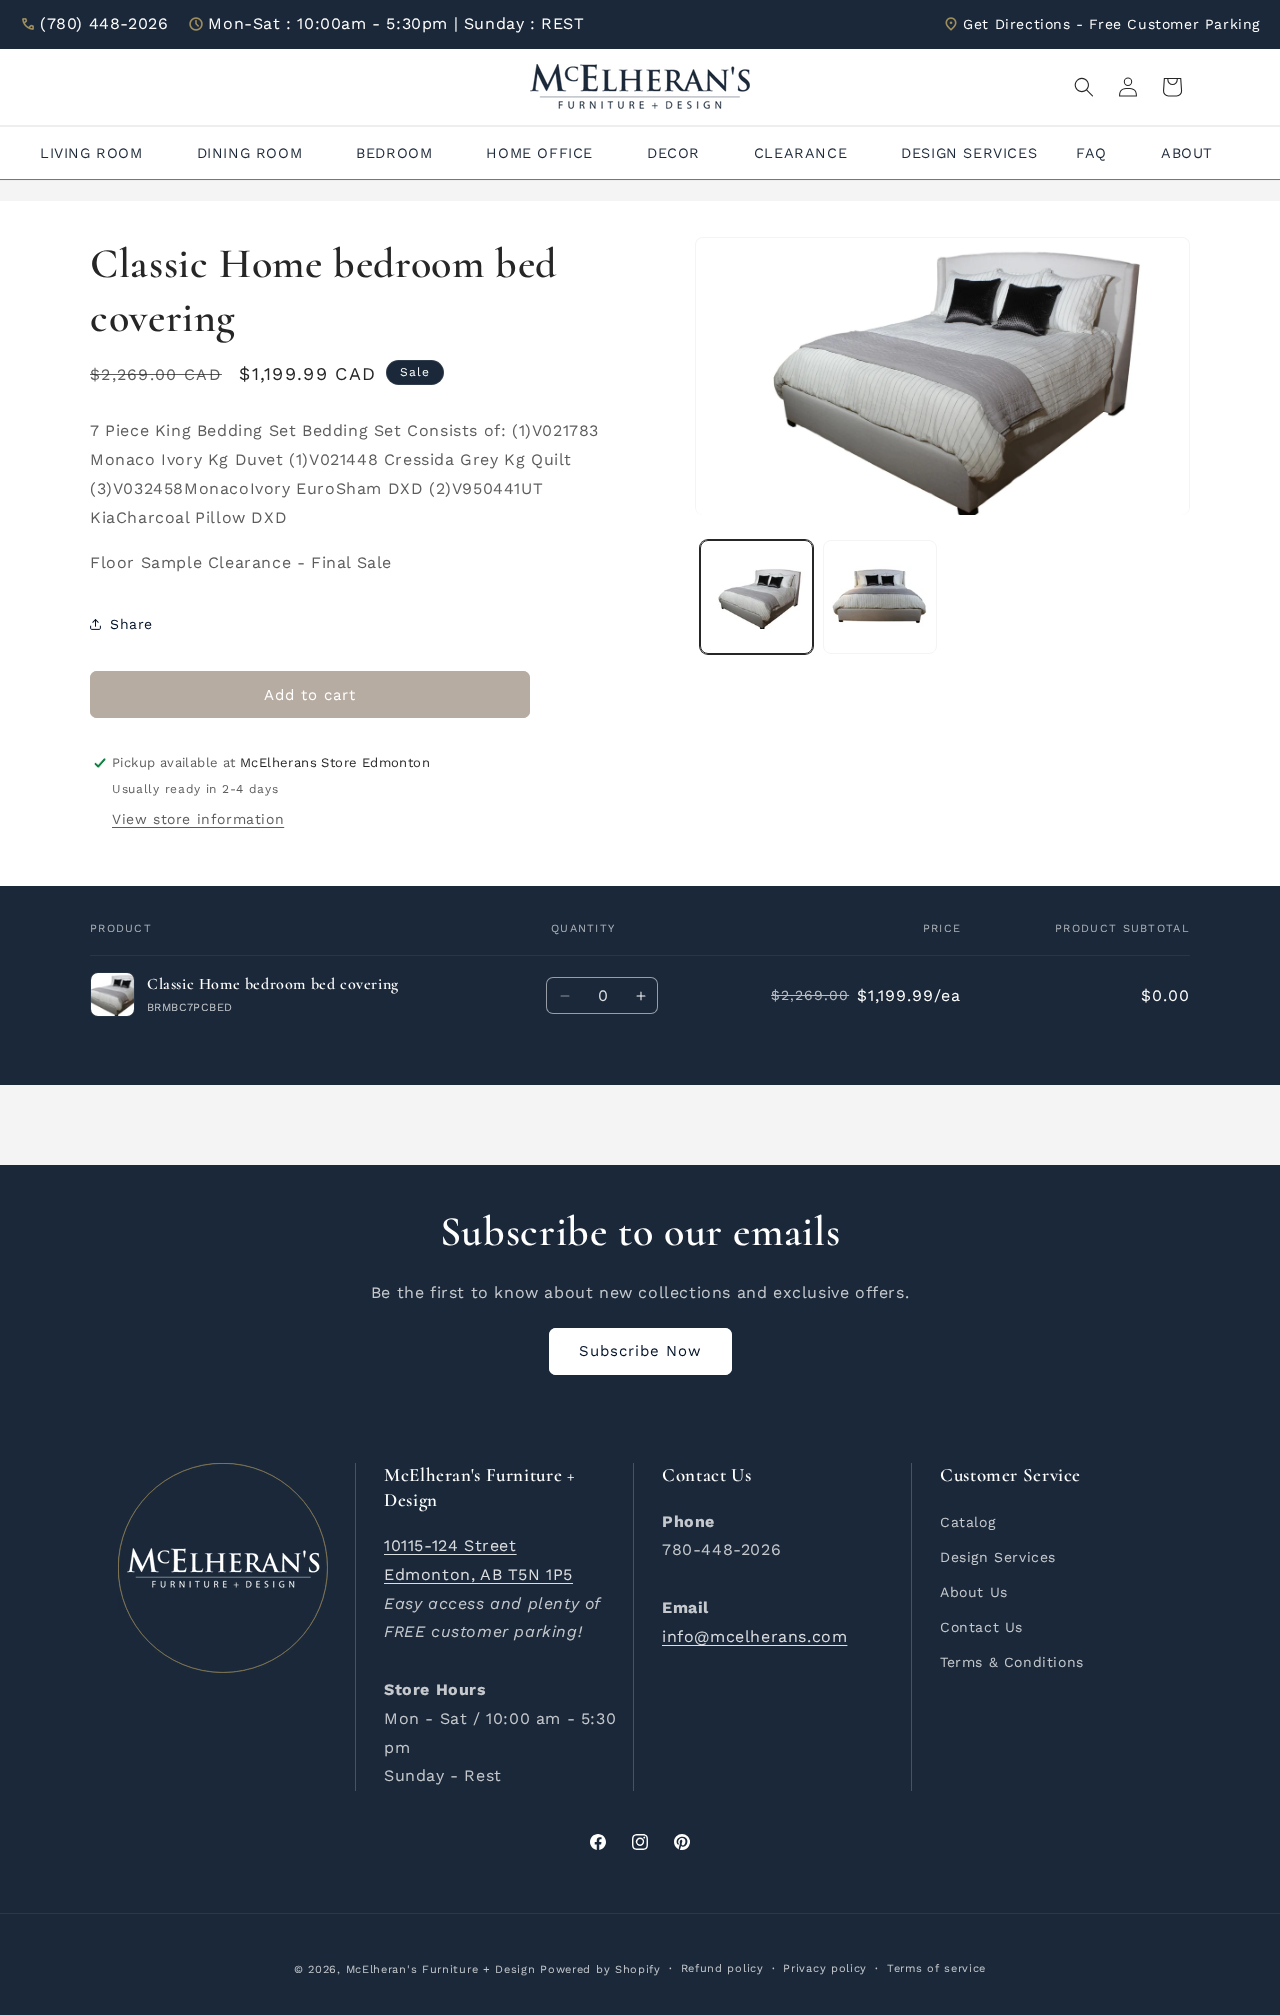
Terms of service (936, 1968)
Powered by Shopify (600, 1969)
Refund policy (722, 1968)
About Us (974, 1592)
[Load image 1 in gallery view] (756, 597)
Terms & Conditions (1012, 1662)
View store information (198, 819)
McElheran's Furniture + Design (441, 1969)
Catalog (967, 1521)
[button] (1084, 87)
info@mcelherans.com (754, 1635)
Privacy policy (825, 1968)
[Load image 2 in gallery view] (879, 597)
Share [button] (131, 624)
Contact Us (981, 1627)
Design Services (998, 1556)
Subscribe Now (640, 1351)
